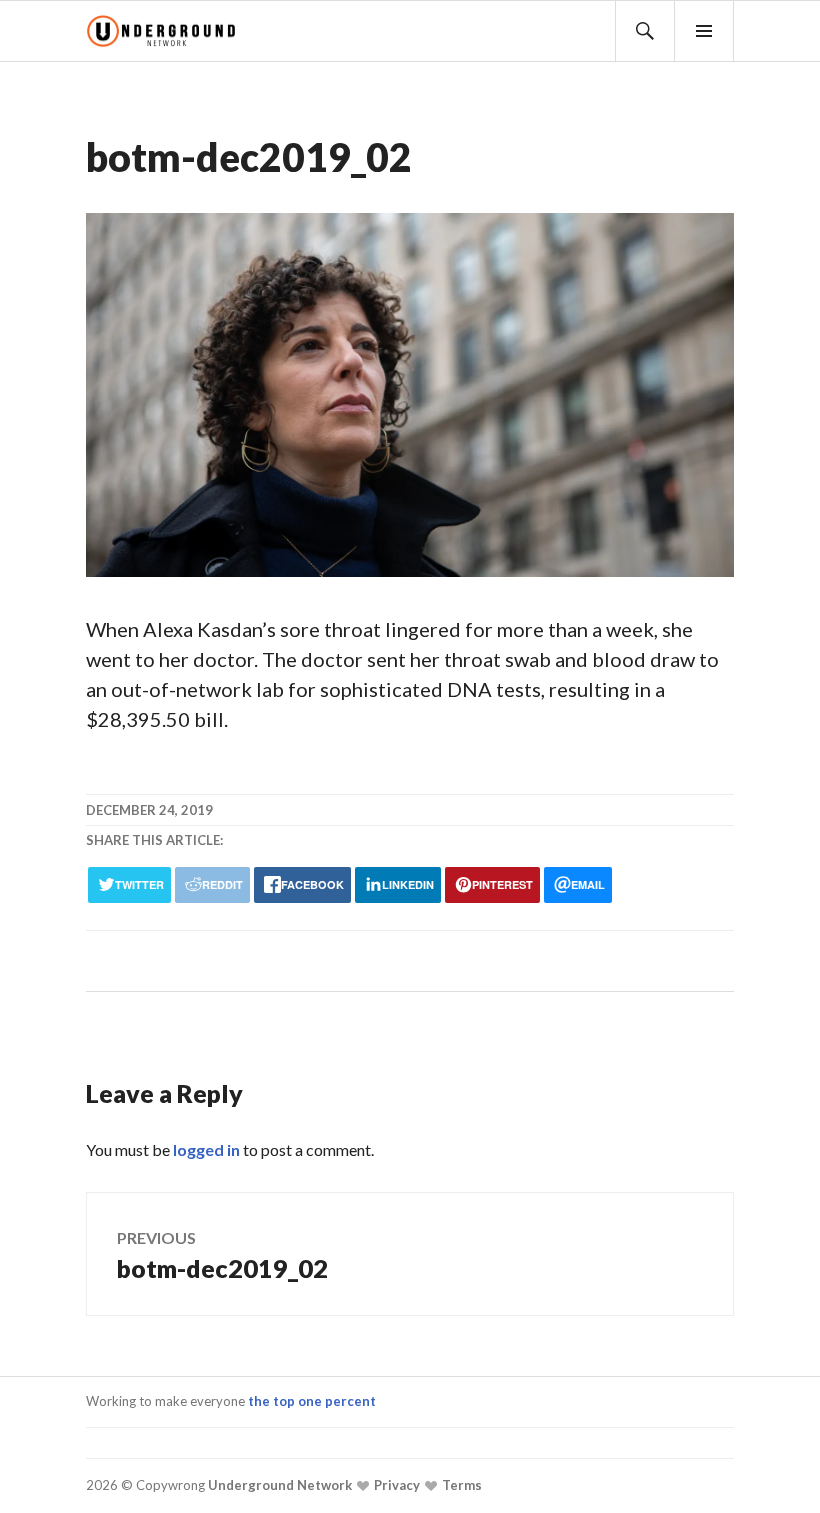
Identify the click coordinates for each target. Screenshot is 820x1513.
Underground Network (278, 1485)
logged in (206, 1149)
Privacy (395, 1485)
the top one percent (312, 1401)
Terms (460, 1485)
